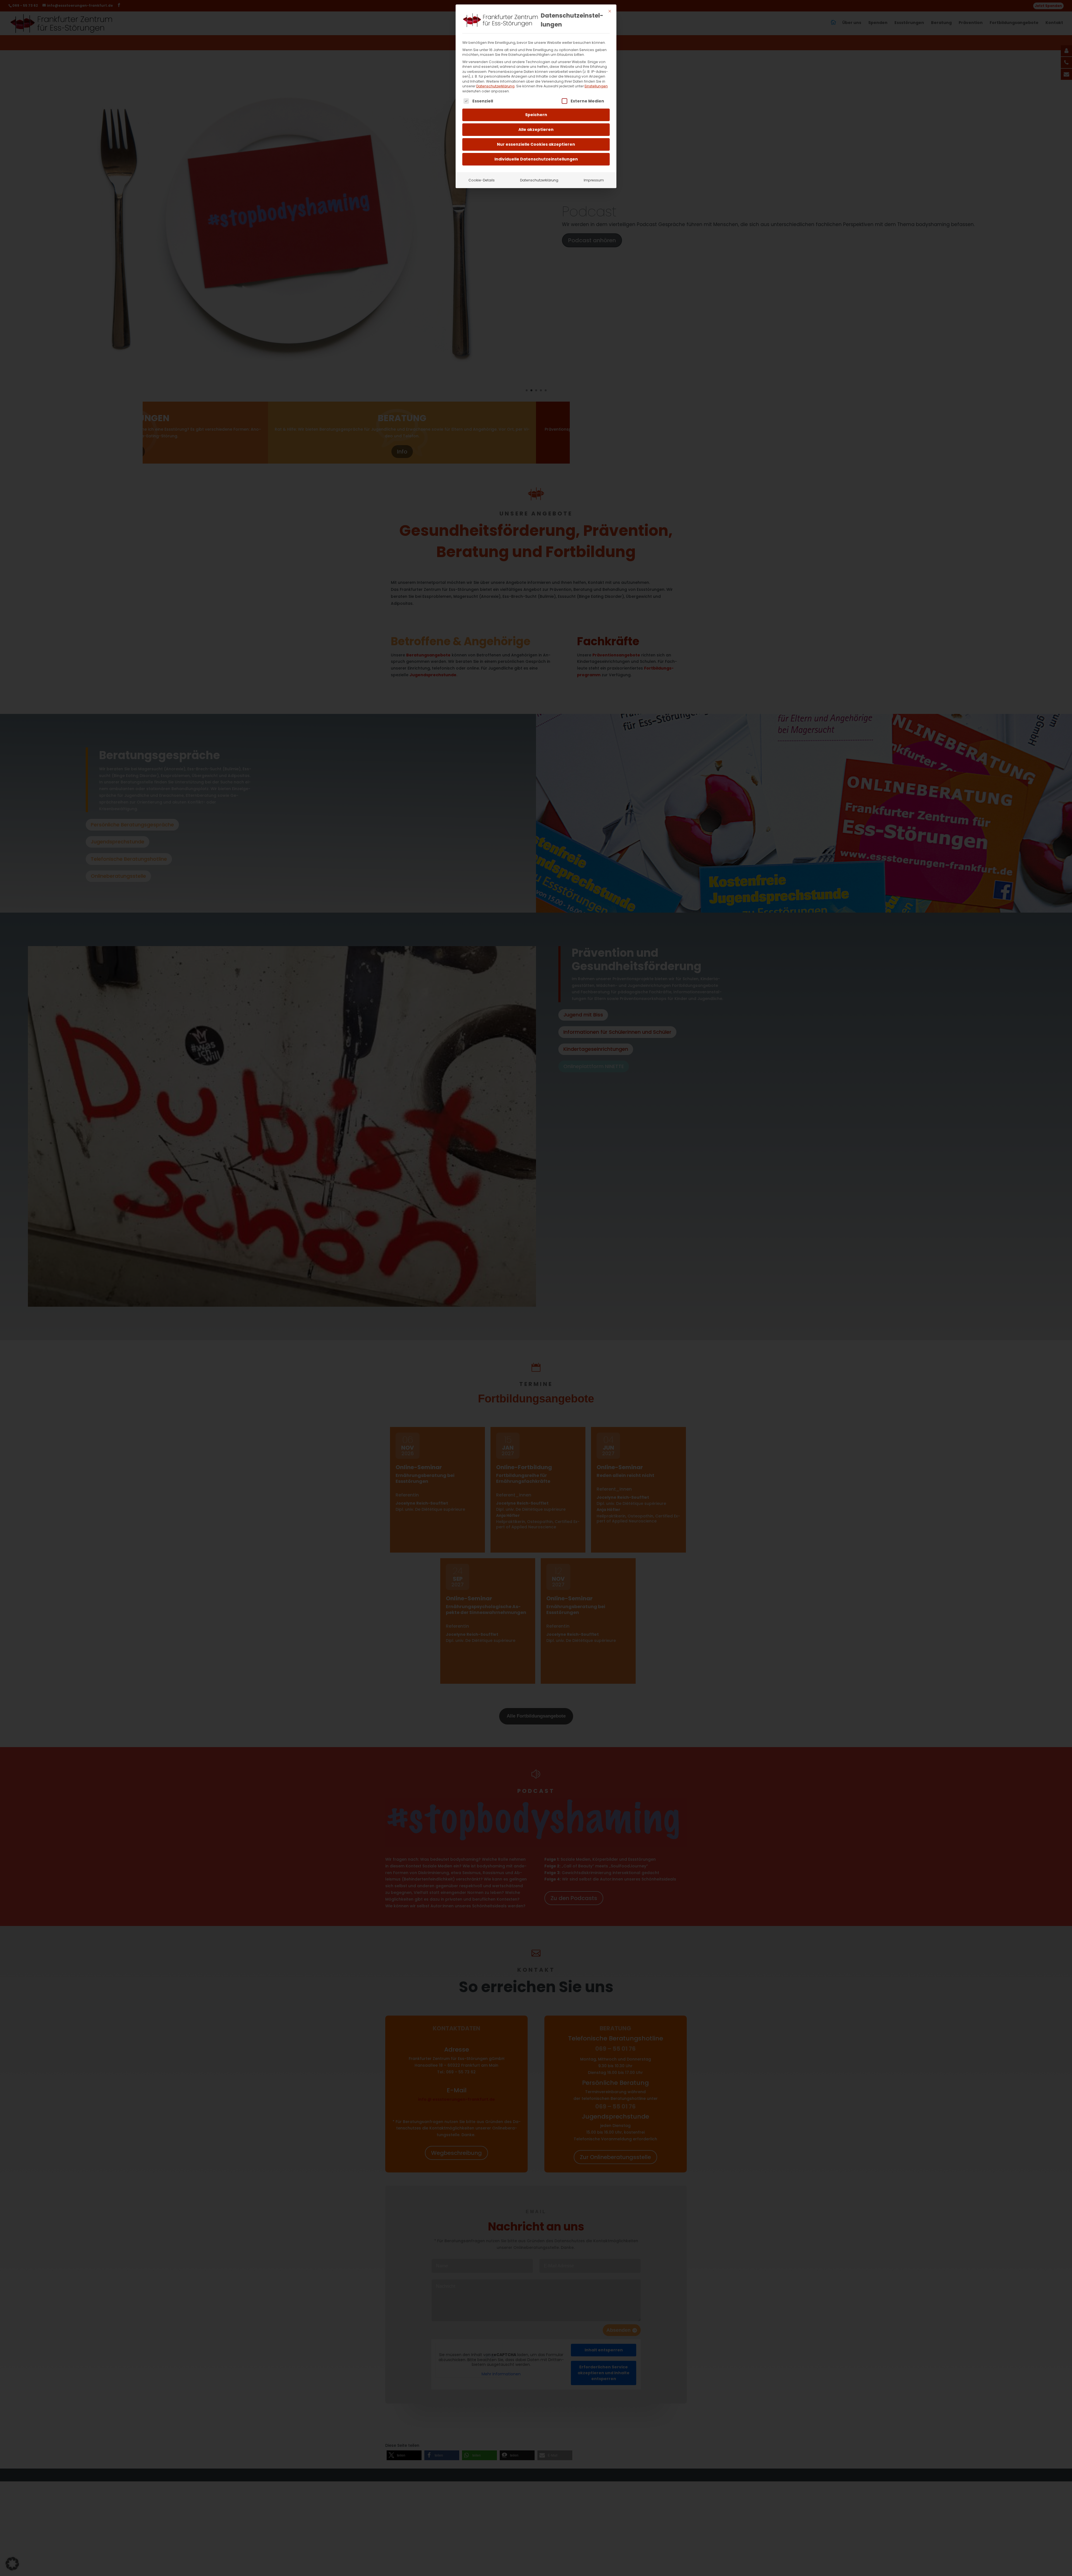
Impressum (594, 180)
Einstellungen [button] (596, 86)
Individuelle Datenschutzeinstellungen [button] (536, 159)
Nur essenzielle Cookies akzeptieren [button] (536, 144)
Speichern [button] (536, 115)
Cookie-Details (482, 180)
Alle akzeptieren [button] (536, 129)
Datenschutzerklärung (495, 86)
